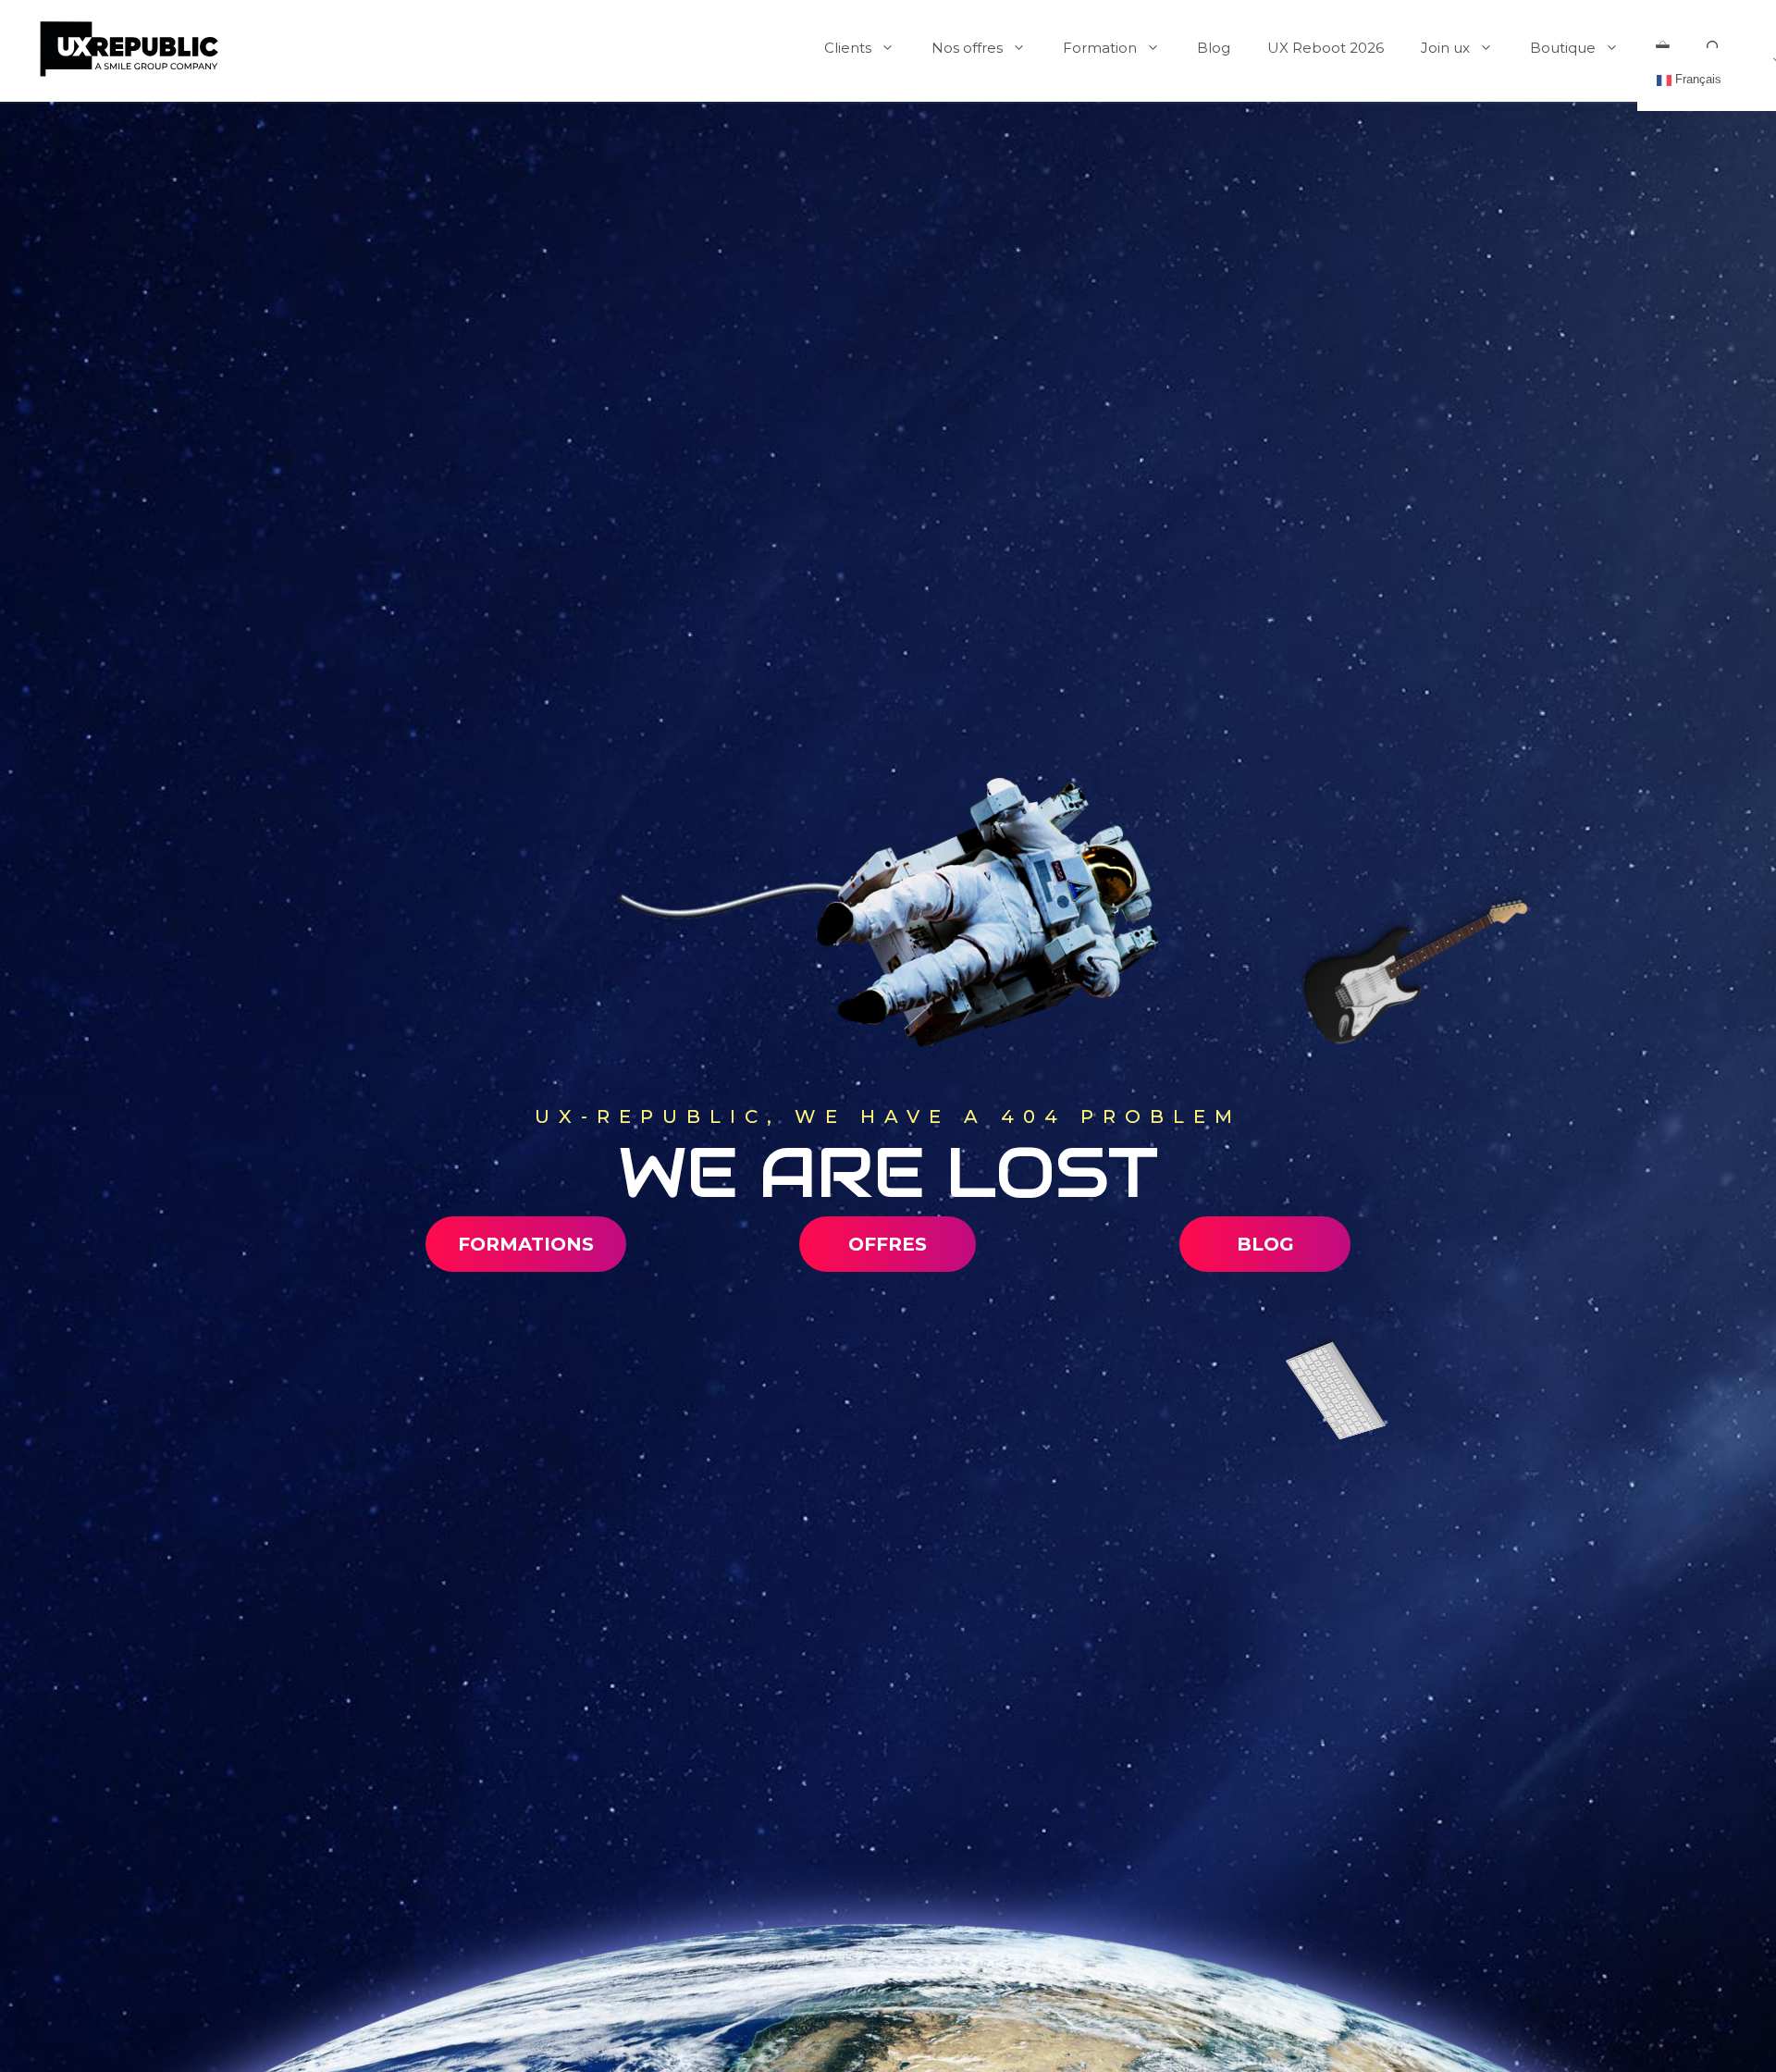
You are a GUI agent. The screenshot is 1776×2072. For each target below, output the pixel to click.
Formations (526, 1244)
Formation (1100, 48)
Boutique (1563, 48)
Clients (848, 48)
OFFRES (888, 1244)
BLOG (1265, 1244)
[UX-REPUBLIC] (129, 47)
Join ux (1445, 48)
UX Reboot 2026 (1326, 48)
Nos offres (967, 48)
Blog (1214, 48)
